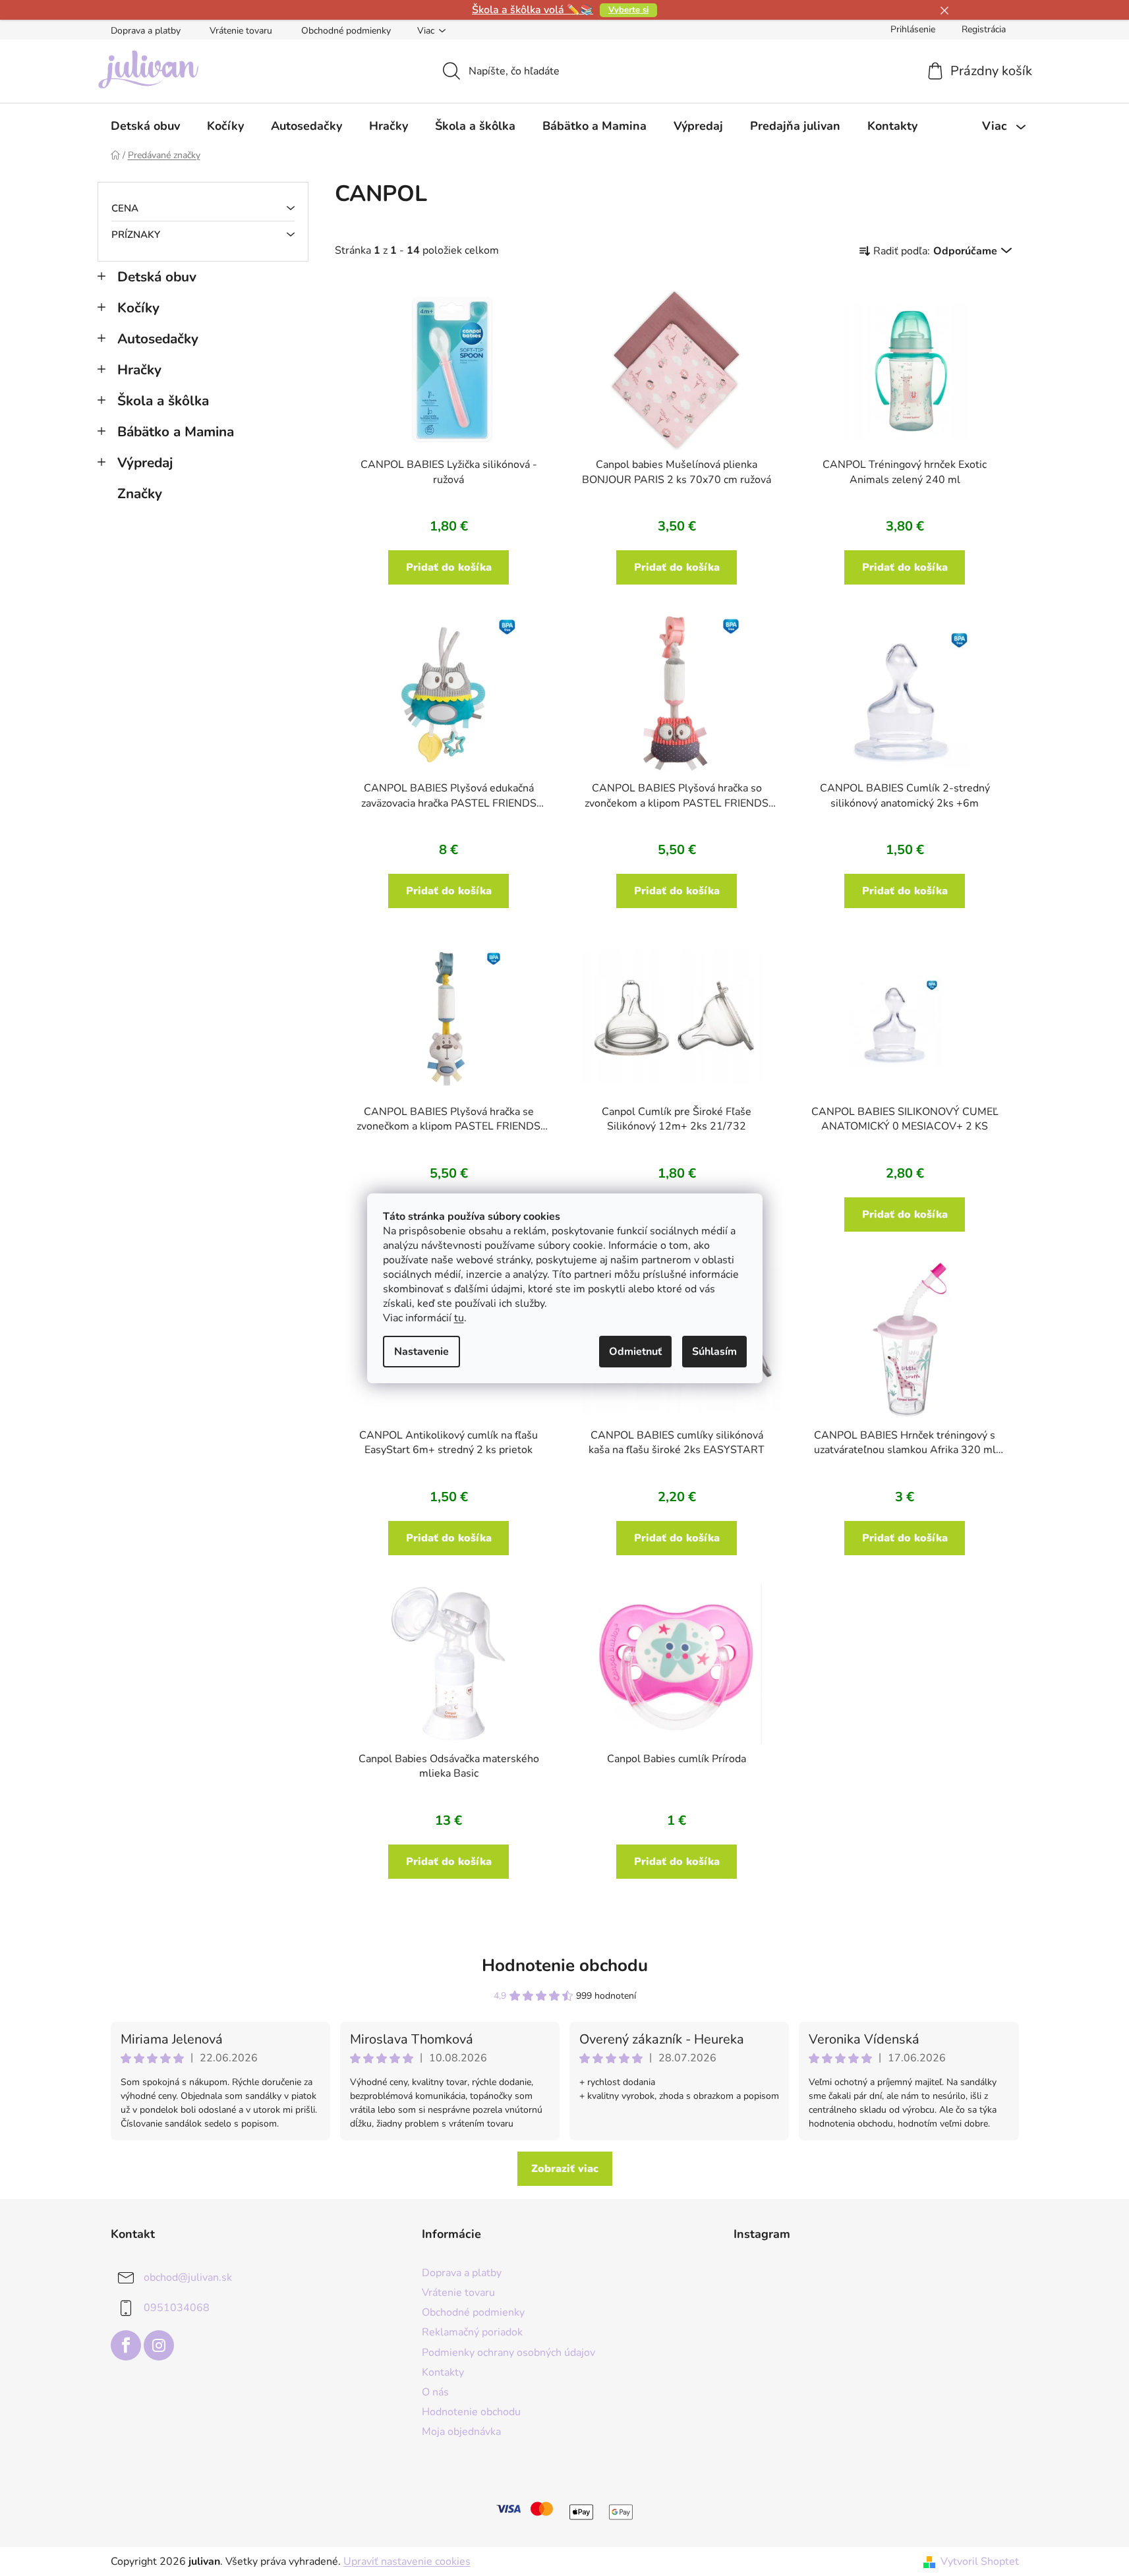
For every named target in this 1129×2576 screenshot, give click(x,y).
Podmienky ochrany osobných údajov (508, 2353)
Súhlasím (714, 1352)
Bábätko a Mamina (176, 432)
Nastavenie (421, 1352)
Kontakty (443, 2372)
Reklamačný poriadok (472, 2332)
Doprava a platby (146, 31)
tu (459, 1318)
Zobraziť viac (565, 2169)
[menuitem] (145, 126)
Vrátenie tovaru (241, 31)
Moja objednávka (461, 2432)
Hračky (139, 370)
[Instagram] (159, 2345)
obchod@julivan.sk (188, 2277)
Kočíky (138, 308)
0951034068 (177, 2308)
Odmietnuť (635, 1352)
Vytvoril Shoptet (980, 2562)
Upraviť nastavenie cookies (407, 2562)
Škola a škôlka (163, 401)
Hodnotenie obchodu (565, 1965)
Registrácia (984, 29)
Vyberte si (628, 10)
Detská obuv (157, 277)
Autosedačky (158, 339)
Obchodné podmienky (346, 31)
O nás (435, 2392)
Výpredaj (145, 463)
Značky (140, 494)
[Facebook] (126, 2345)
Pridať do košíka (449, 567)
